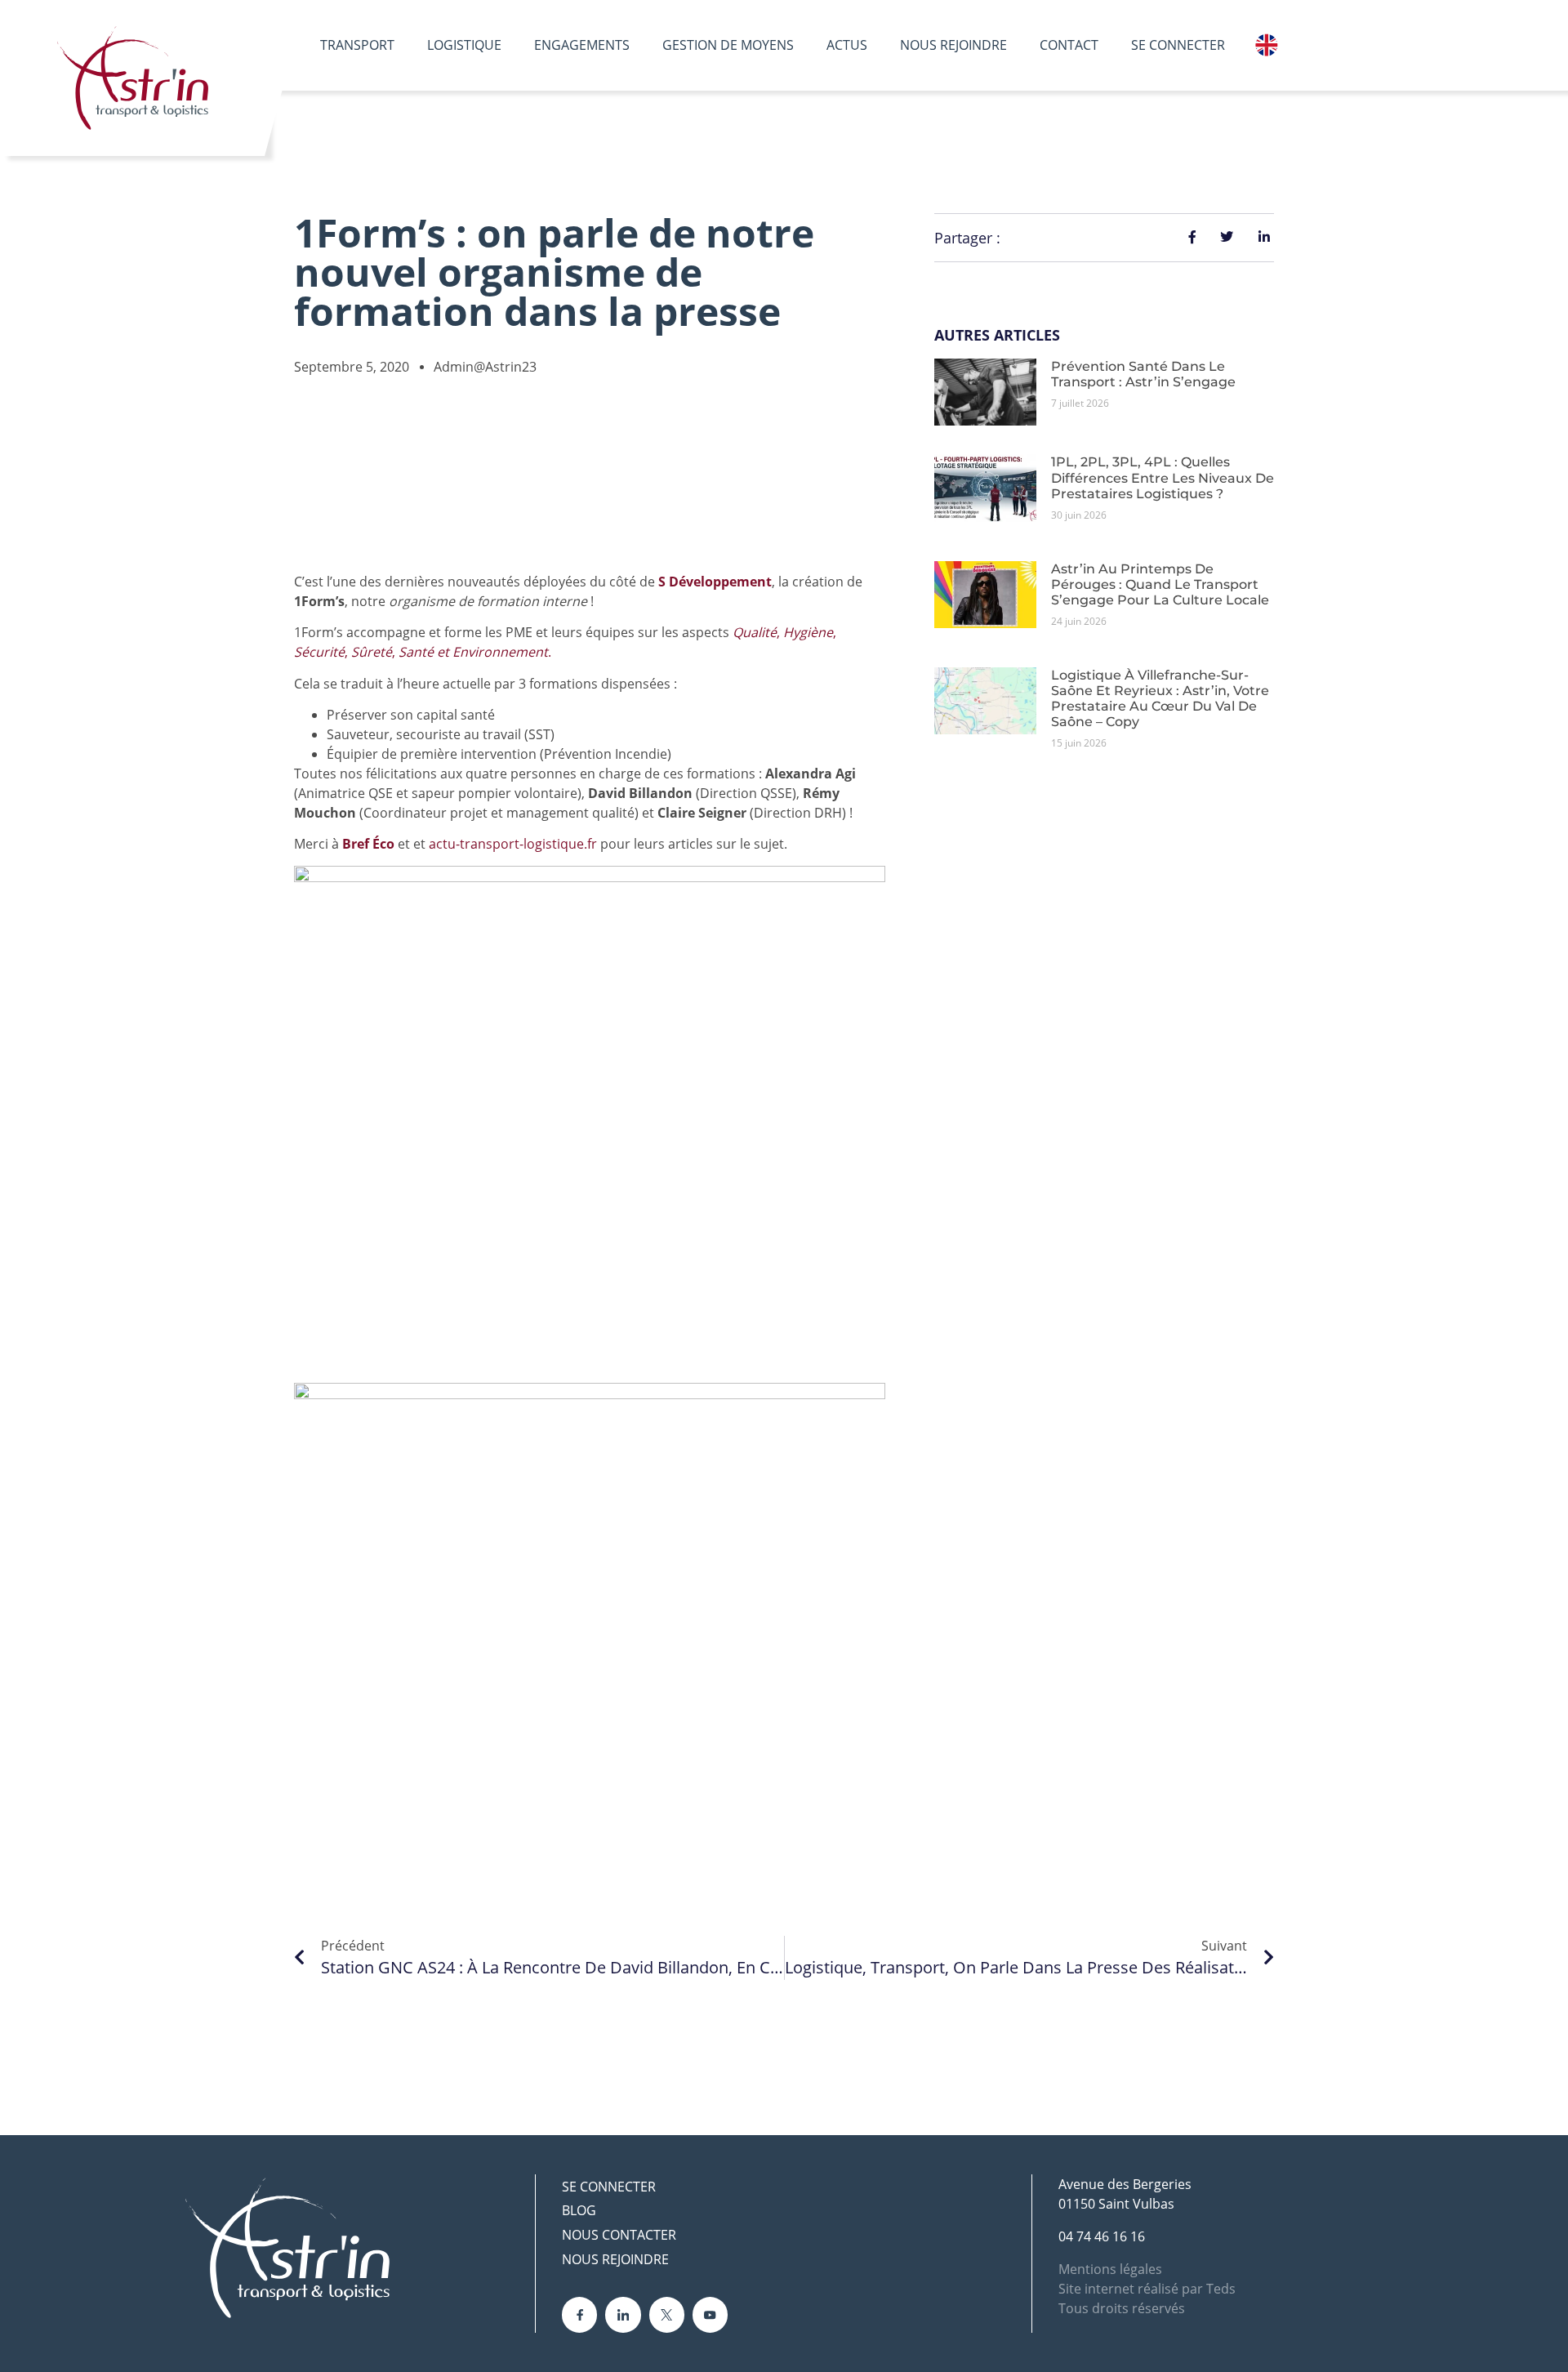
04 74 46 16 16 (1102, 2236)
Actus (847, 45)
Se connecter (1178, 45)
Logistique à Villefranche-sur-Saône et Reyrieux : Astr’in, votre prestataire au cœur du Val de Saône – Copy (1160, 699)
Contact (1069, 45)
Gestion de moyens (728, 45)
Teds (1221, 2289)
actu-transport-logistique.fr (513, 844)
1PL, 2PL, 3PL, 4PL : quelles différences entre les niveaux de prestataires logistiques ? (1163, 477)
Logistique (464, 45)
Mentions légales (1110, 2269)
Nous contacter (619, 2235)
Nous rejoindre (953, 45)
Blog (579, 2210)
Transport (357, 45)
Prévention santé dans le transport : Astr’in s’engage (1143, 374)
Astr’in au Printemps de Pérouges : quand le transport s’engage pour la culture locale (1160, 584)
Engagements (582, 45)
